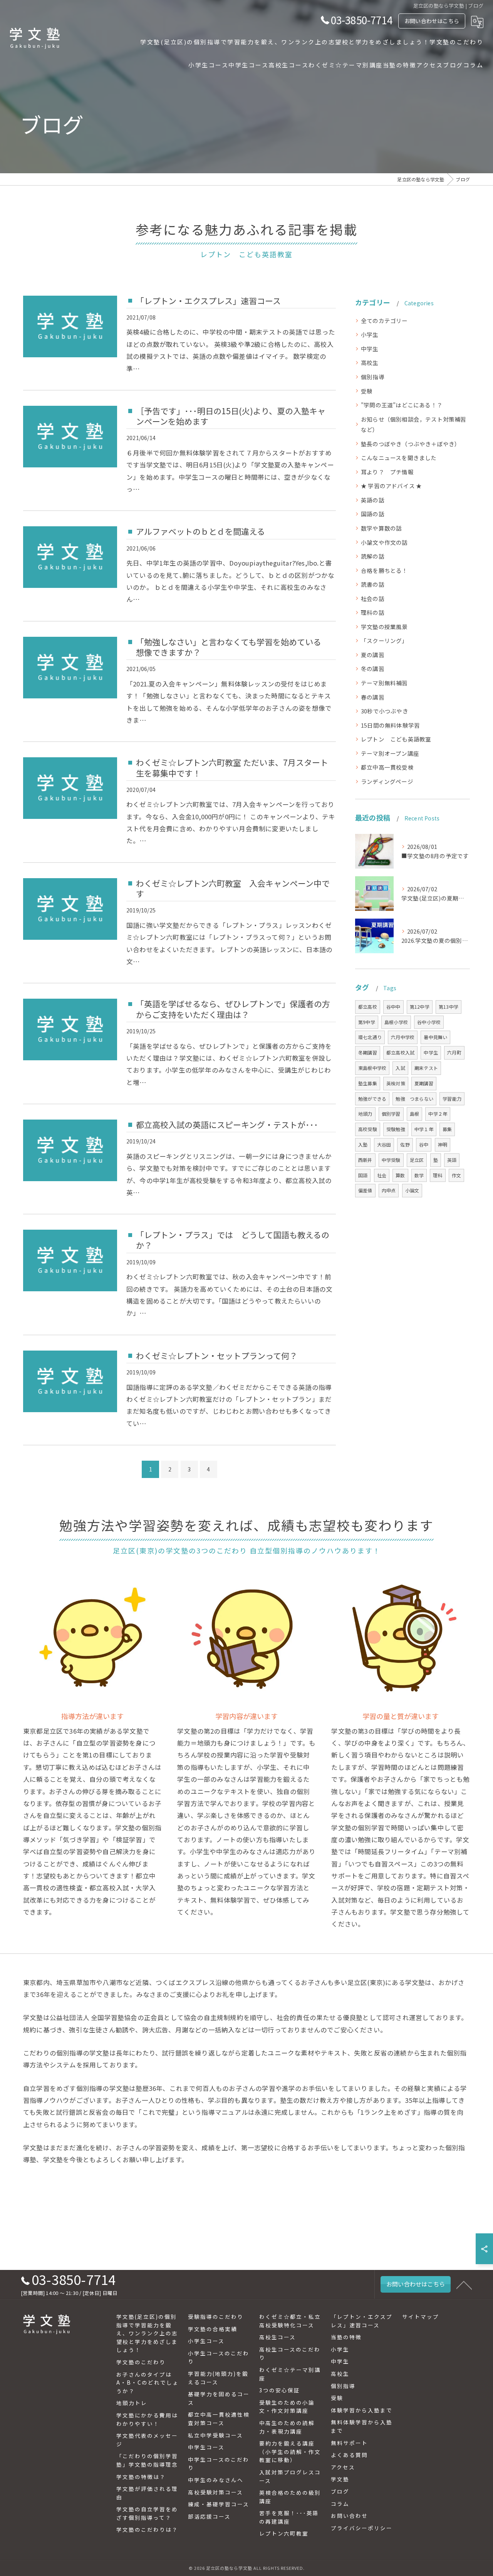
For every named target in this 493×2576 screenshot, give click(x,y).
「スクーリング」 (384, 640)
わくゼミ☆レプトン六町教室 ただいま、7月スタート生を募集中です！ (232, 767)
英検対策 (396, 1083)
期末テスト (426, 1068)
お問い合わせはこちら (432, 21)
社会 (382, 1175)
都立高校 (368, 1007)
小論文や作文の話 (384, 542)
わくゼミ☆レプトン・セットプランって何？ (217, 1356)
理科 (438, 1175)
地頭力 (365, 1114)
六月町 (454, 1052)
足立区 (417, 1160)
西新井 (365, 1160)
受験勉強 (396, 1129)
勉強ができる (372, 1099)
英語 (452, 1160)
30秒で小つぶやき (385, 711)
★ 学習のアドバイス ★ (391, 486)
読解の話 (373, 556)
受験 (367, 391)
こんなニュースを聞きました (399, 458)
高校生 (370, 362)
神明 (443, 1144)
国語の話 (373, 514)
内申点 (389, 1190)
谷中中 (393, 1007)
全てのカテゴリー (384, 321)
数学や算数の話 (381, 528)
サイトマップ (421, 2317)
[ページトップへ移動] (464, 2285)
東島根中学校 (372, 1068)
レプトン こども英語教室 (396, 739)
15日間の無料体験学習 (390, 725)
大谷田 (384, 1144)
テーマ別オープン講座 (390, 753)
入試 (400, 1068)
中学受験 (391, 1160)
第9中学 (367, 1022)
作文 (456, 1175)
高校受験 (368, 1129)
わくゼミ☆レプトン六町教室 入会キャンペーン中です (233, 888)
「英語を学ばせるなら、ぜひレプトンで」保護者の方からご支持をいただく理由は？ (233, 1009)
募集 (447, 1129)
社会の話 (373, 598)
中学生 (370, 349)
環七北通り (370, 1037)
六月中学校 (403, 1037)
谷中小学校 (429, 1022)
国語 (363, 1175)
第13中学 (449, 1007)
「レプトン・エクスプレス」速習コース (208, 301)
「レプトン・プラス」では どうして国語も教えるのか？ (233, 1240)
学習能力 (452, 1099)
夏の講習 (373, 655)
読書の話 (373, 584)
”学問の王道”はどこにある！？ (402, 405)
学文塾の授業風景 (384, 627)
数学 (419, 1175)
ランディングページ (387, 781)
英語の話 (373, 500)
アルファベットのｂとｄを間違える (200, 531)
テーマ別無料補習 (384, 683)
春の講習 (373, 697)
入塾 (363, 1144)
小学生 (370, 334)
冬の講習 (373, 669)
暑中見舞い (435, 1037)
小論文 (412, 1190)
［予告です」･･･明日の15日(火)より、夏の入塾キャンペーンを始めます (231, 416)
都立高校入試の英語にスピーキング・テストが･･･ (227, 1125)
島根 (414, 1114)
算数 (400, 1175)
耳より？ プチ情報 (387, 472)
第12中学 (420, 1007)
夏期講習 (424, 1083)
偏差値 (365, 1190)
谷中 (424, 1144)
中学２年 (438, 1114)
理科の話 (373, 612)
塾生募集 (368, 1083)
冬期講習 (368, 1052)
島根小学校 (396, 1022)
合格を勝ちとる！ (384, 570)
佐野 (405, 1144)
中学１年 (424, 1129)
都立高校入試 (400, 1052)
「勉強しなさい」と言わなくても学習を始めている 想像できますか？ (233, 647)
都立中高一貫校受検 (387, 767)
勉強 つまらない (414, 1099)
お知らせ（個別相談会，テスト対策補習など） (414, 424)
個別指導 (373, 377)
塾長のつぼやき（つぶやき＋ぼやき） (411, 444)
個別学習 (391, 1114)
